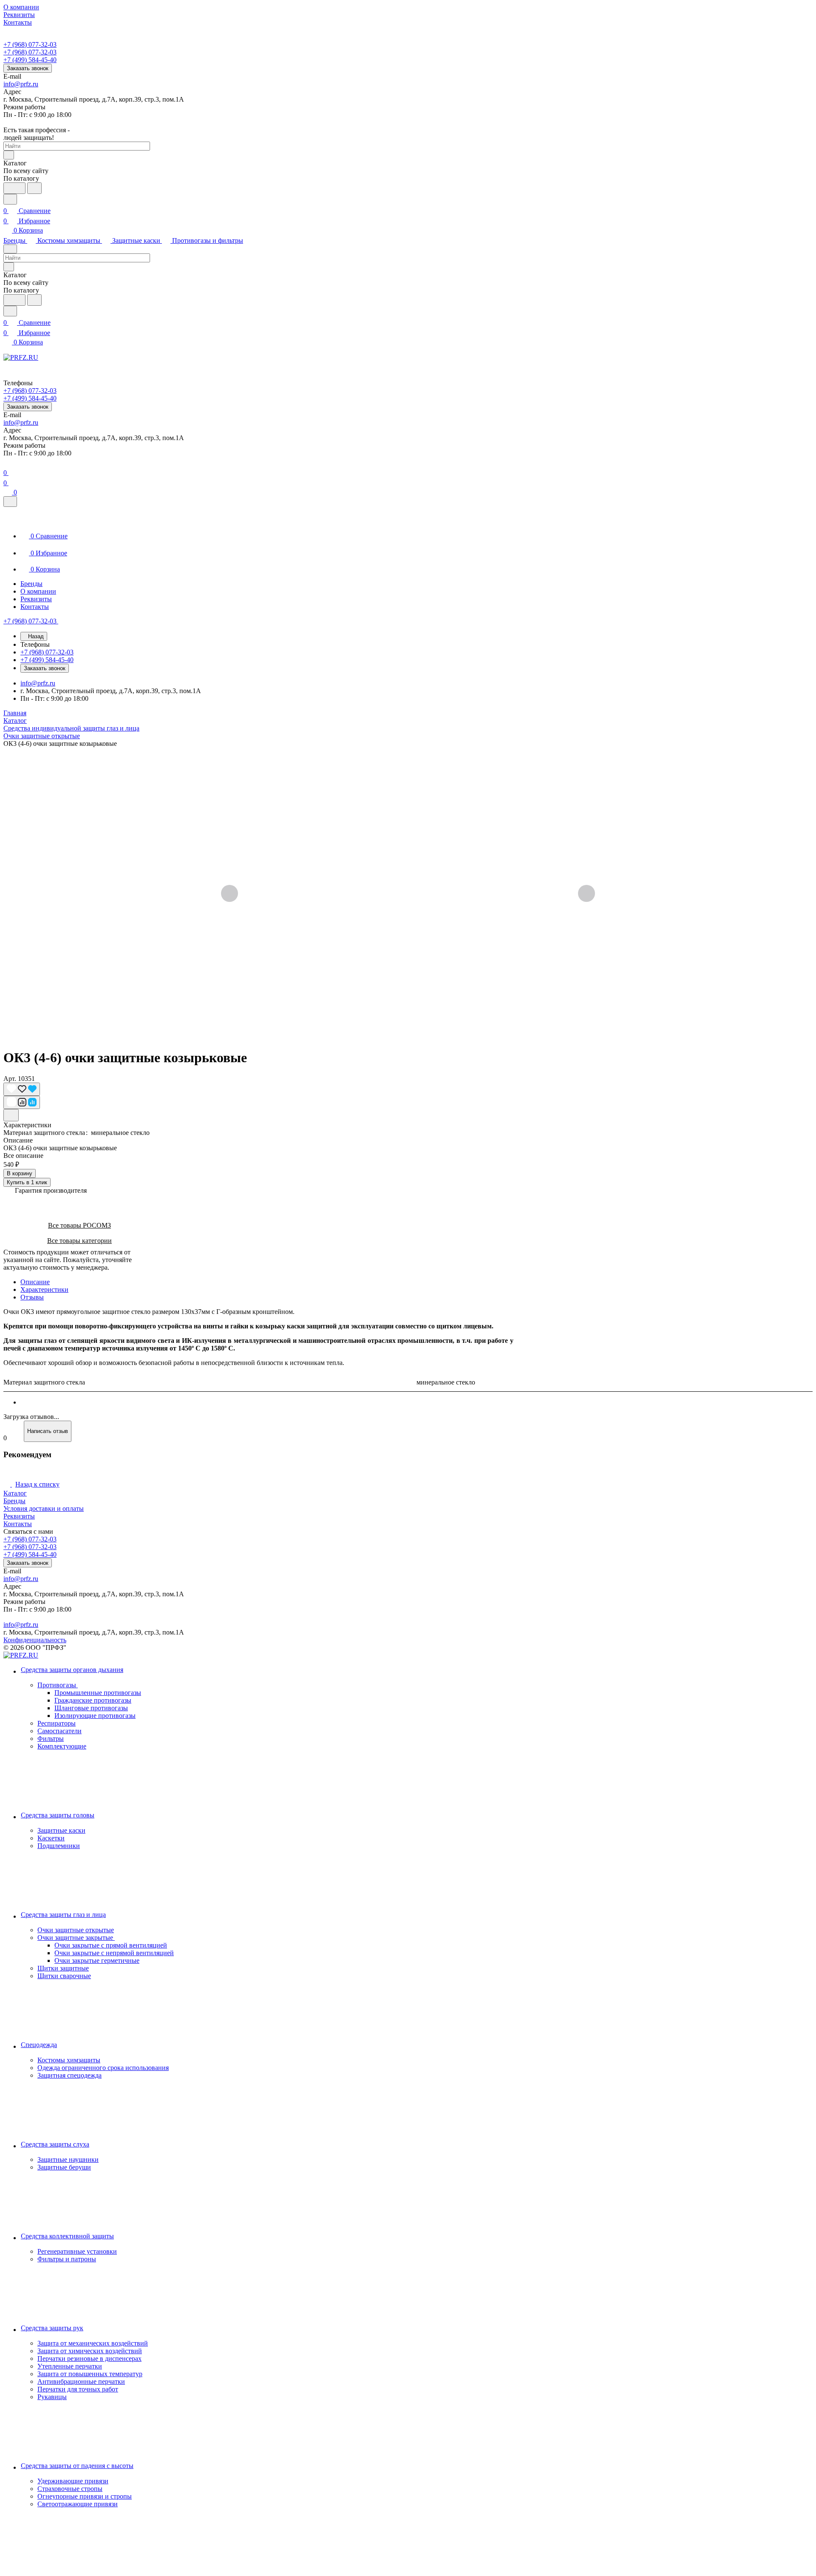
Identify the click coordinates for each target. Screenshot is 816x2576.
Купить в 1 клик (27, 1182)
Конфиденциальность (35, 1640)
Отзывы (32, 1297)
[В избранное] (22, 1089)
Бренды (14, 1501)
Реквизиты (19, 1516)
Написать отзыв (48, 1431)
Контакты (18, 1524)
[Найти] (34, 188)
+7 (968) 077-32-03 (30, 44)
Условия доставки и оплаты (44, 1508)
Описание (35, 1282)
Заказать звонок (28, 68)
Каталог (15, 1493)
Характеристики (44, 1289)
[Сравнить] (22, 1102)
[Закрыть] (10, 502)
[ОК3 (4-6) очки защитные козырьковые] (408, 894)
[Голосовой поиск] (14, 188)
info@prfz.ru (21, 84)
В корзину (20, 1173)
